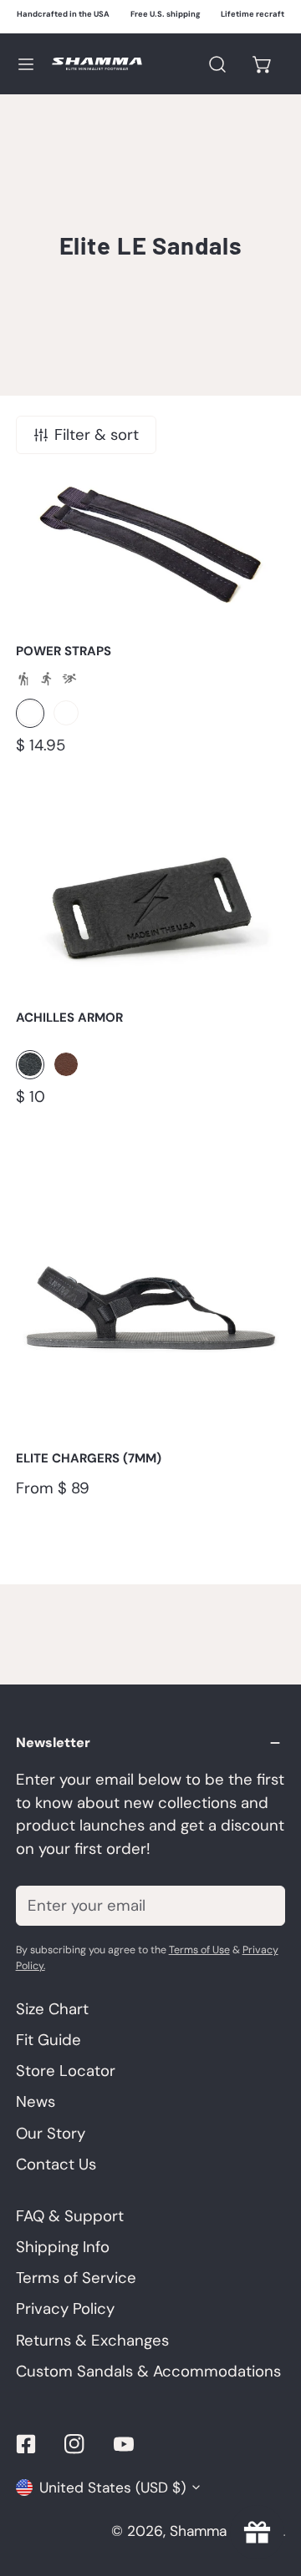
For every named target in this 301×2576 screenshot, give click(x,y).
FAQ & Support (70, 2216)
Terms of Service (76, 2278)
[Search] (217, 64)
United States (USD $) (112, 2488)
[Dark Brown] (66, 1064)
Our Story (51, 2134)
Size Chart (52, 2009)
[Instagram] (75, 2444)
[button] (263, 64)
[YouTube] (124, 2444)
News (36, 2102)
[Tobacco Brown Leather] (66, 713)
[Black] (31, 713)
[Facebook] (26, 2444)
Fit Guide (48, 2040)
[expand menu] (26, 64)
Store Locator (66, 2071)
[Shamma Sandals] (97, 64)
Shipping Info (63, 2247)
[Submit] (260, 1905)
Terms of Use (199, 1950)
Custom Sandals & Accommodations (148, 2371)
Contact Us (56, 2164)
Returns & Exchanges (92, 2341)
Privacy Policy (65, 2309)
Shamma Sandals (226, 2531)
